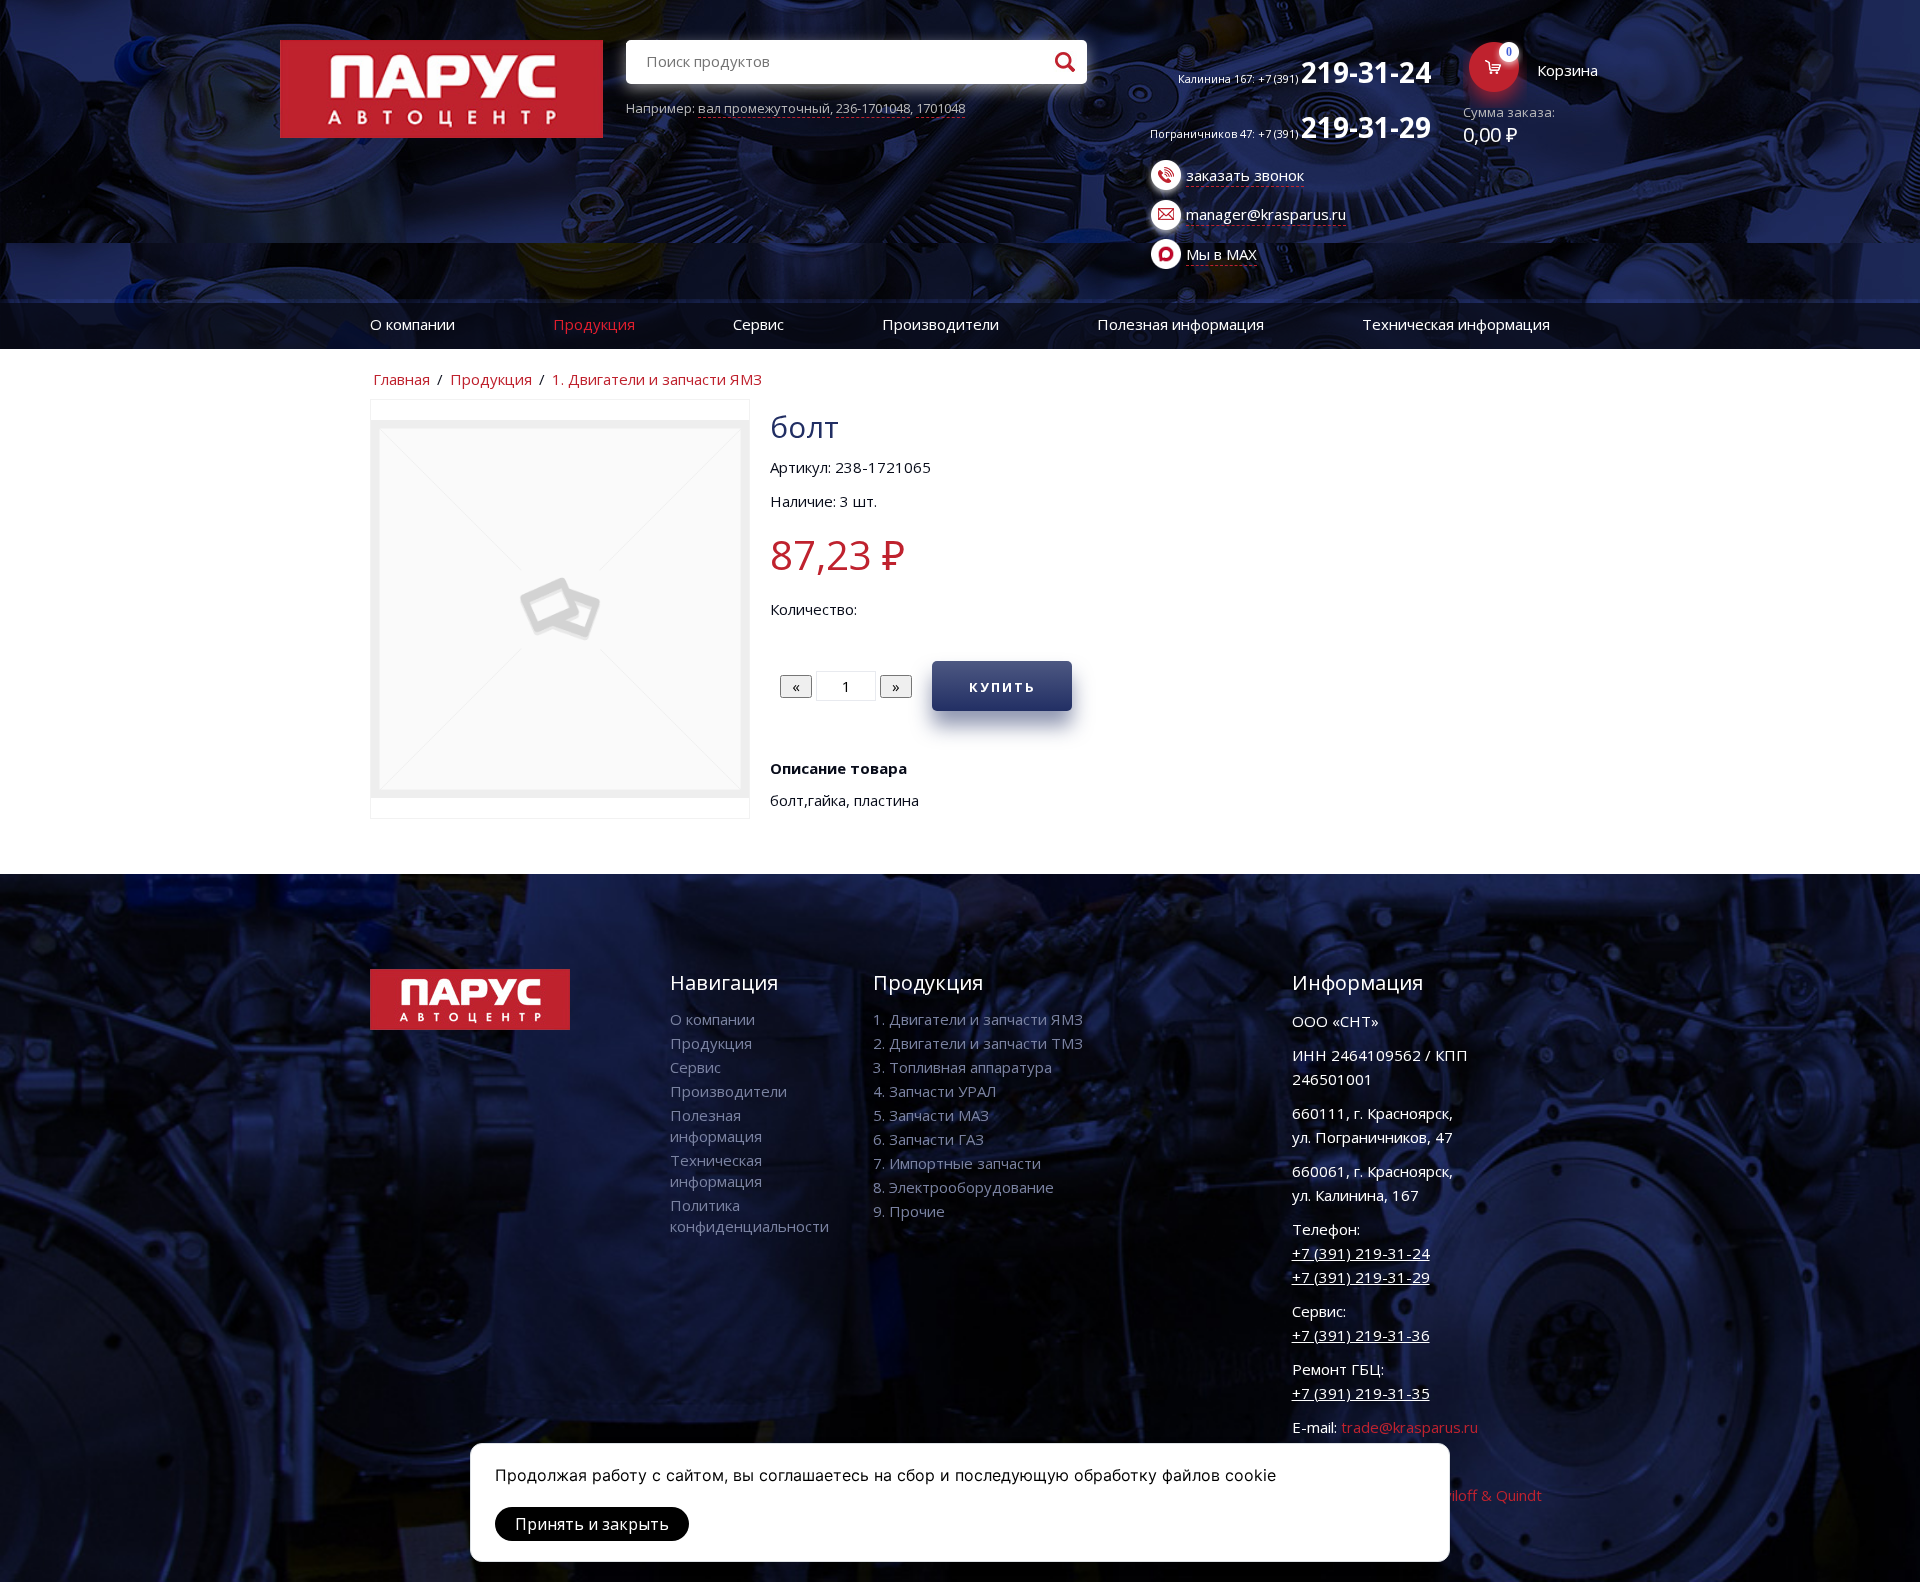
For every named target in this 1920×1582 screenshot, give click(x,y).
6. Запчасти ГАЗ (928, 1139)
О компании (412, 324)
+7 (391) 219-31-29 (1361, 1277)
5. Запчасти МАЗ (931, 1115)
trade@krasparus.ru (1409, 1427)
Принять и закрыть (592, 1524)
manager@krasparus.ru (1266, 214)
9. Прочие (909, 1211)
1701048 (940, 108)
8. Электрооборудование (963, 1187)
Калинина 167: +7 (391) (1304, 78)
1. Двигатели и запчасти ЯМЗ (657, 379)
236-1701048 (873, 108)
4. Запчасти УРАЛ (935, 1091)
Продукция (594, 324)
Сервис (758, 324)
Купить (1002, 687)
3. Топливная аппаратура (962, 1067)
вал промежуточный (764, 108)
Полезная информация (1180, 324)
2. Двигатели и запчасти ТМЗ (978, 1043)
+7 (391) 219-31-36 (1361, 1335)
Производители (940, 324)
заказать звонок (1245, 175)
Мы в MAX (1221, 254)
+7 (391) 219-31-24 (1361, 1253)
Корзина (1567, 70)
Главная (401, 379)
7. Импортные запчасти (957, 1163)
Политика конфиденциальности (749, 1215)
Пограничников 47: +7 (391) (1290, 133)
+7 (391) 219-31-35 (1361, 1393)
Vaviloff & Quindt (1484, 1495)
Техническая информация (1456, 324)
